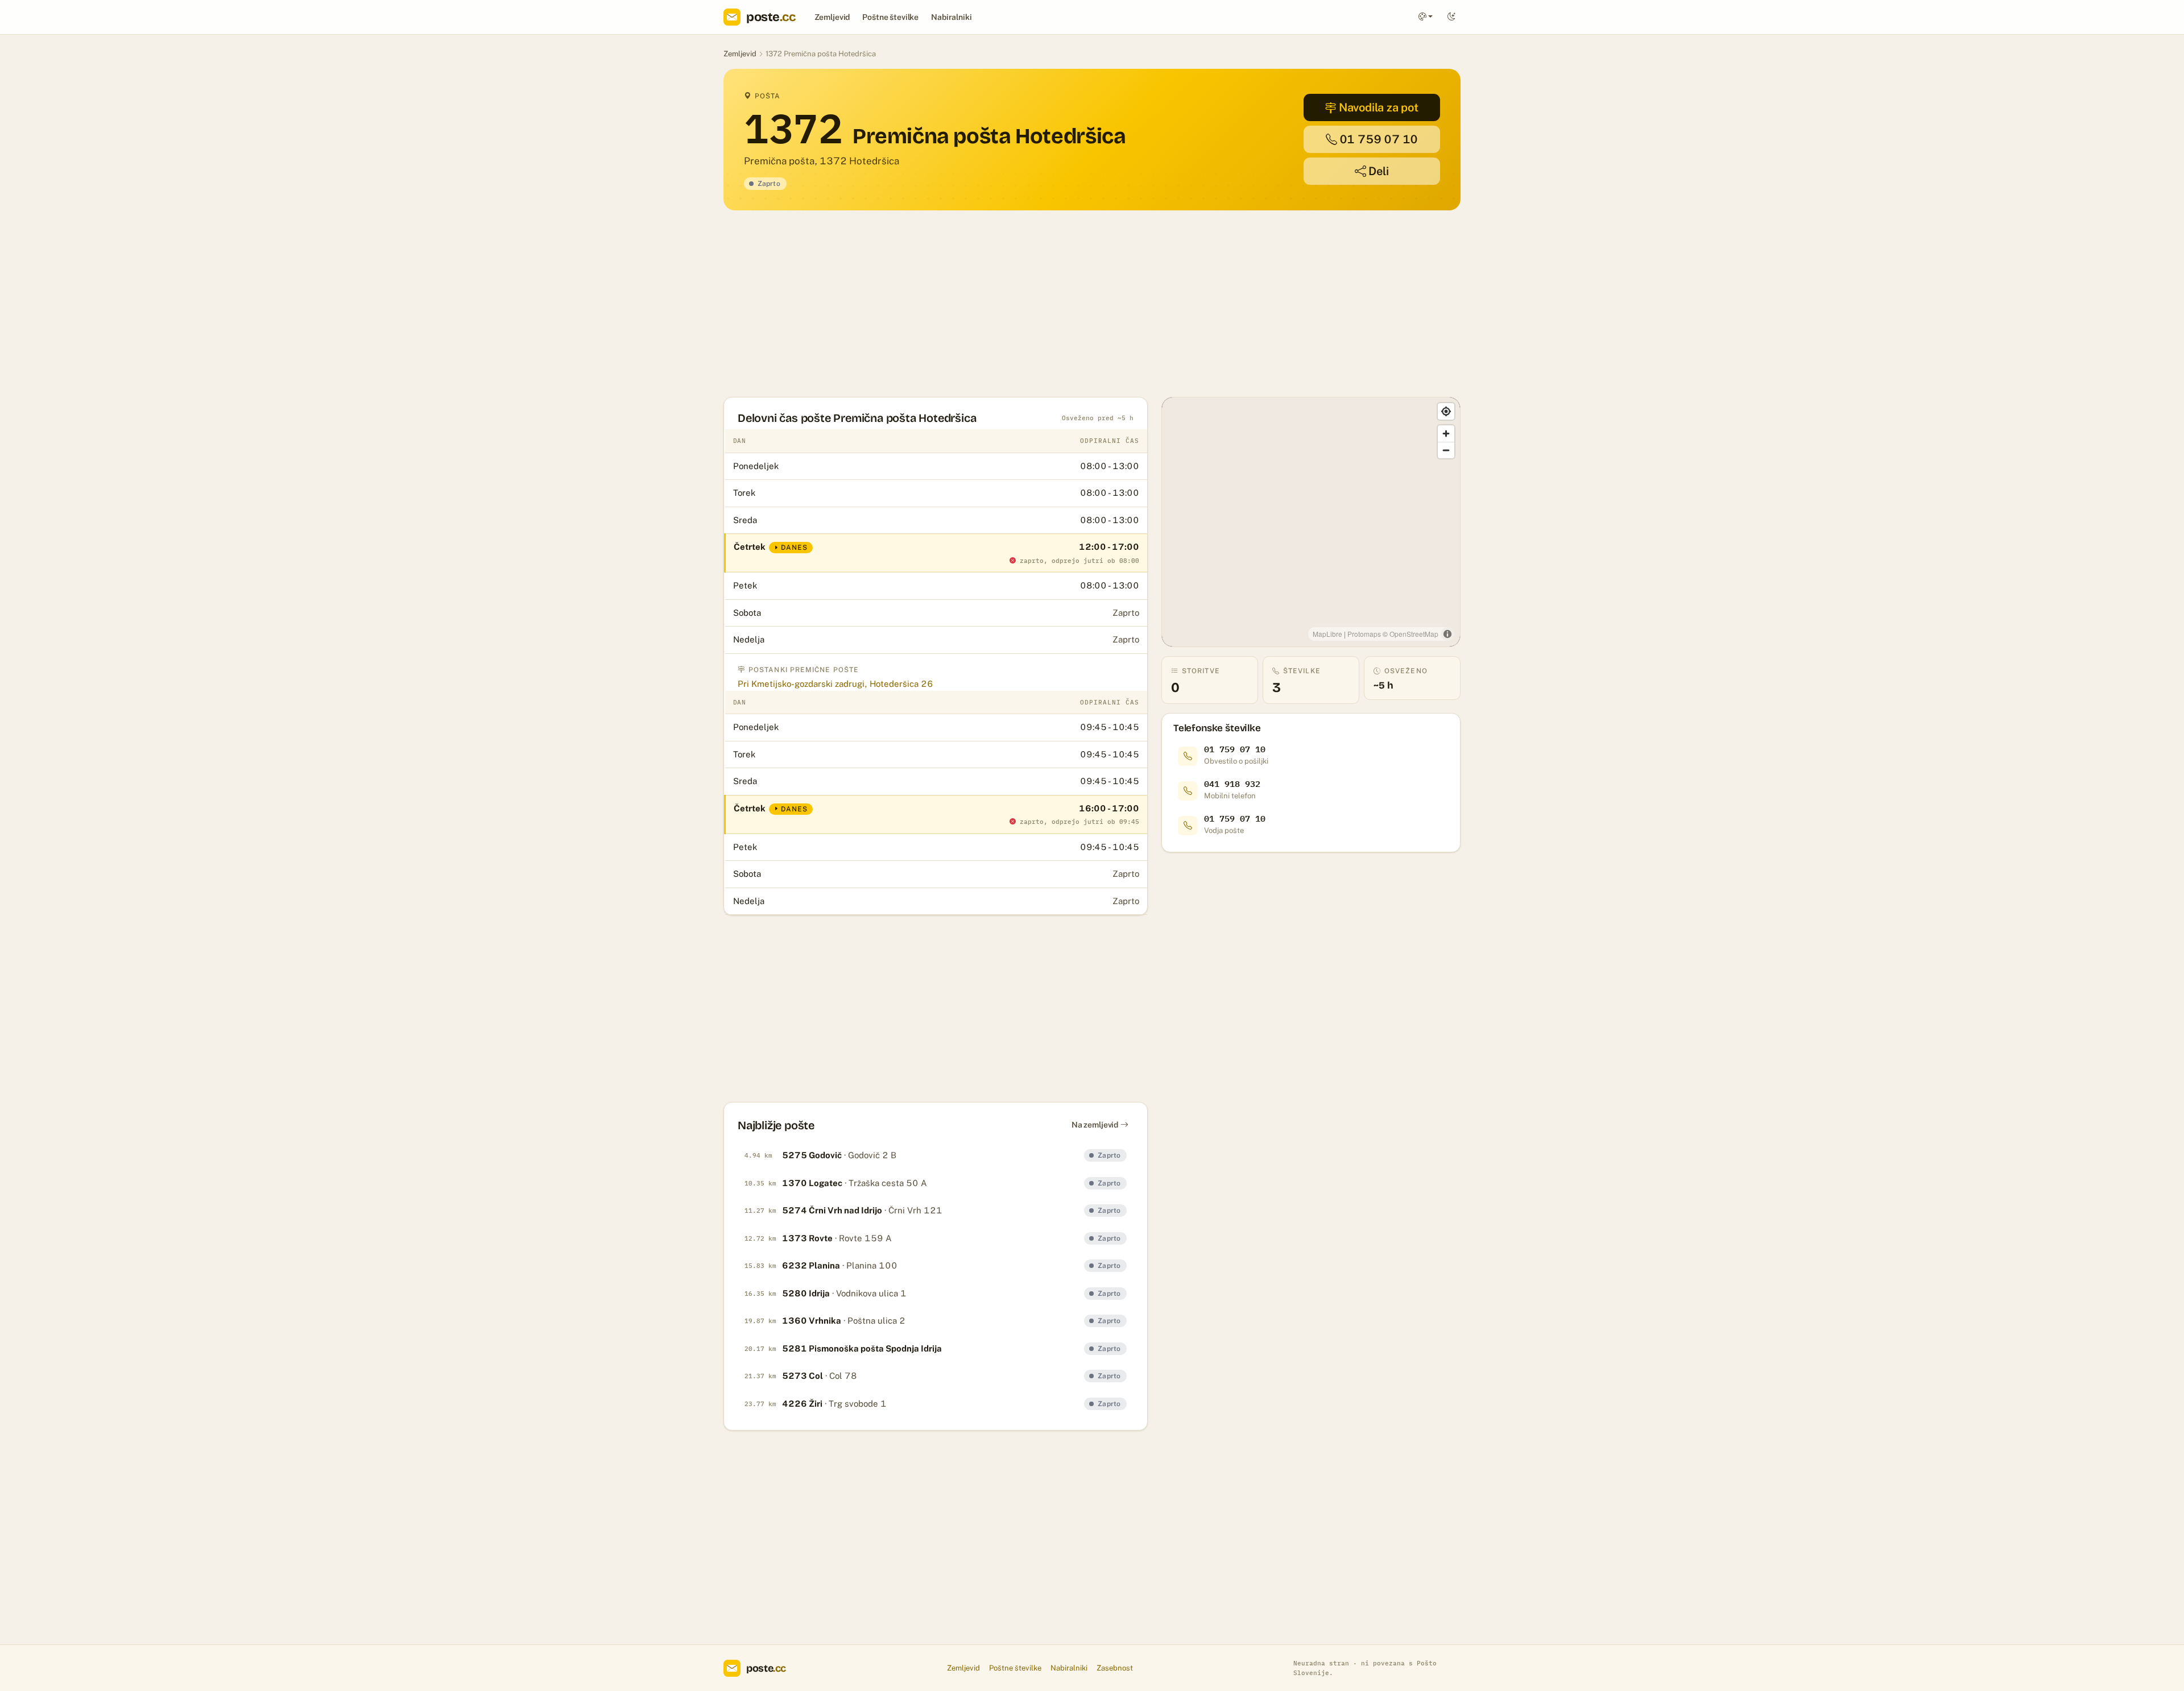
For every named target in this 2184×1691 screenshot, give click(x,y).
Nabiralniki (951, 17)
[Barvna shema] (1426, 17)
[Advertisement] (1065, 304)
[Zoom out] (1446, 450)
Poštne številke (890, 17)
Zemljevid (832, 17)
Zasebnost (1115, 1668)
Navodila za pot (1379, 107)
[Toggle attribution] (1447, 634)
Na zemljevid (1095, 1125)
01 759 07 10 (1379, 139)
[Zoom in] (1446, 434)
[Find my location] (1446, 411)
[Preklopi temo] (1451, 17)
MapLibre (1327, 634)
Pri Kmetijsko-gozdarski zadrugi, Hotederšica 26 (835, 684)
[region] (1311, 522)
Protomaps (1364, 634)
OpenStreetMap (1414, 634)
